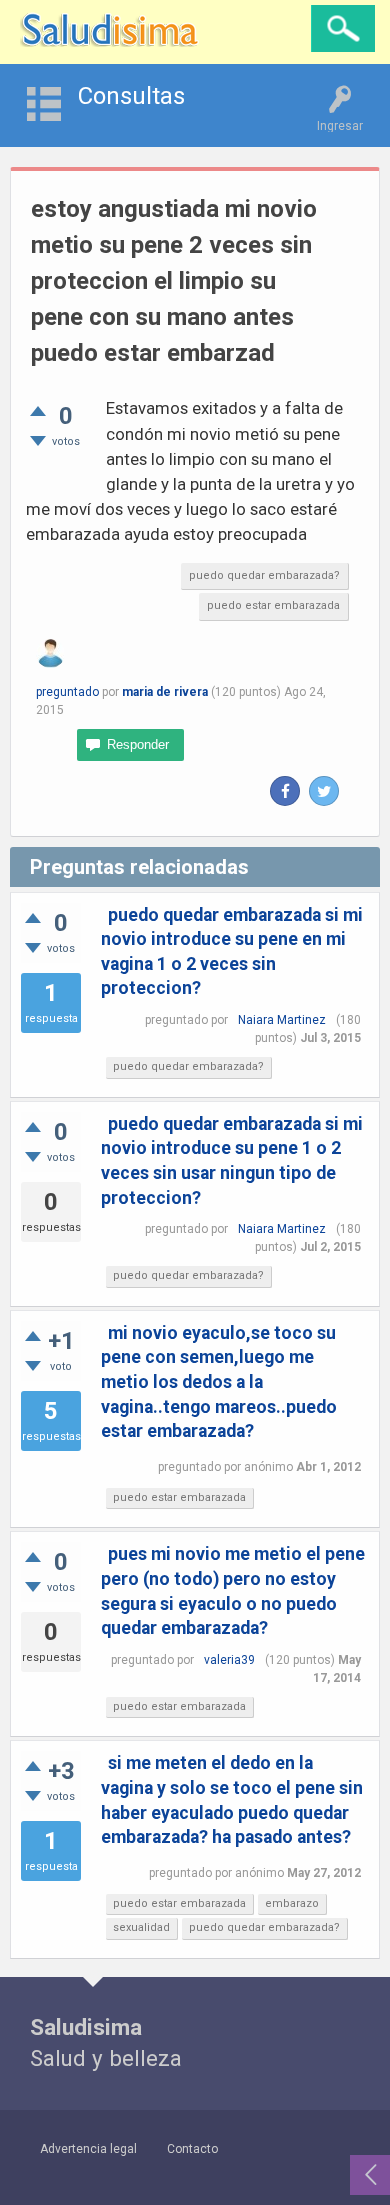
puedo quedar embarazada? (264, 575)
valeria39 (229, 1660)
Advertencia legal (88, 2149)
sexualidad (141, 1927)
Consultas (131, 96)
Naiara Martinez (282, 1020)
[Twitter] (324, 791)
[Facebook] (285, 791)
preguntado (67, 692)
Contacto (192, 2149)
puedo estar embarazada (273, 605)
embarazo (292, 1903)
